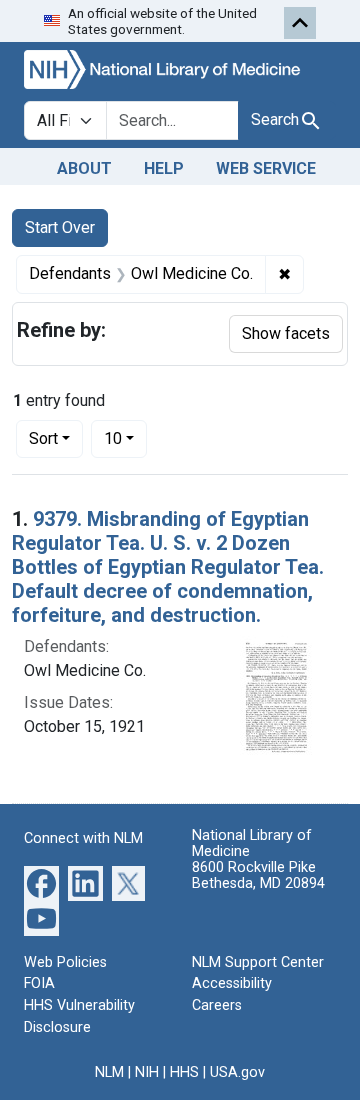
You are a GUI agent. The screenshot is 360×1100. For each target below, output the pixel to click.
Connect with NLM (83, 838)
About (84, 168)
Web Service (266, 168)
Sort (43, 438)
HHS (184, 1072)
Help (164, 168)
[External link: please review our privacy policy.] (41, 881)
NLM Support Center (258, 962)
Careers (217, 1005)
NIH (147, 1072)
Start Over (60, 227)
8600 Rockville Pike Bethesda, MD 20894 (258, 875)
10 (125, 438)
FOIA (39, 983)
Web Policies (65, 962)
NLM (109, 1072)
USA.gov (237, 1072)
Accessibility (232, 983)
